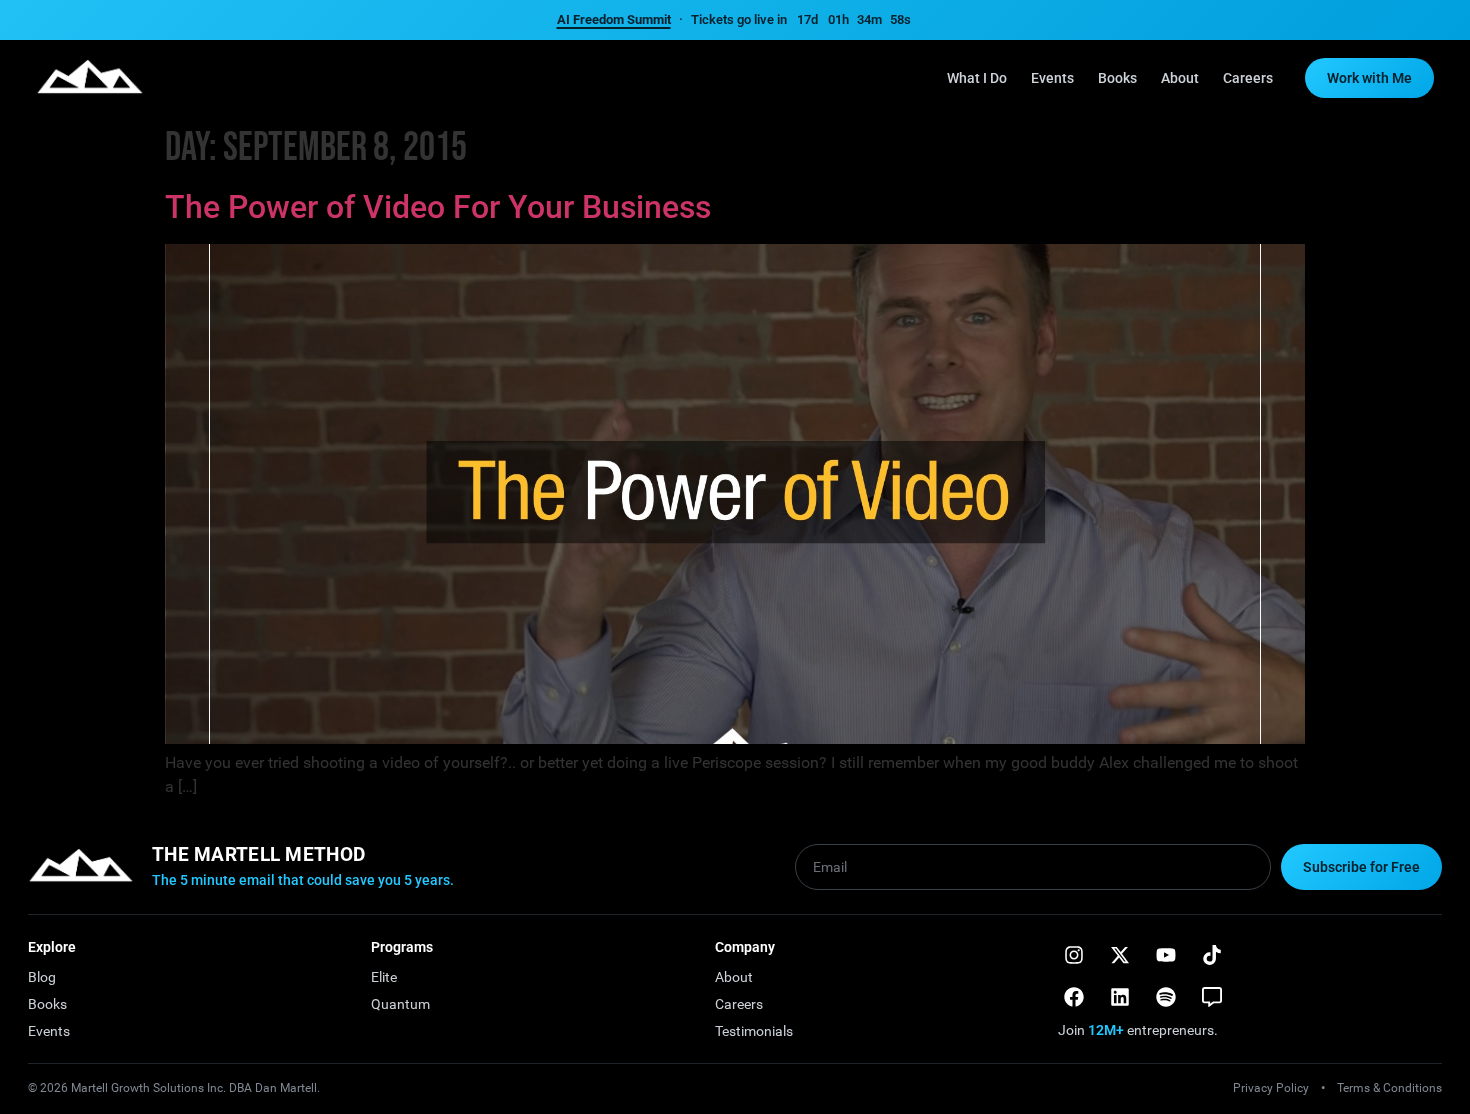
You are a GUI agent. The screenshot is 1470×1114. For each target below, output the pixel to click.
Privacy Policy (1271, 1088)
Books (1117, 78)
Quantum (400, 1004)
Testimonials (754, 1031)
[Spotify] (1166, 997)
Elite (384, 977)
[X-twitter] (1120, 955)
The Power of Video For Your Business (438, 207)
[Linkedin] (1120, 997)
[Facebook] (1074, 997)
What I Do (977, 78)
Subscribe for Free (1361, 867)
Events (1052, 78)
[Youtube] (1166, 955)
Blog (42, 977)
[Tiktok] (1212, 955)
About (1180, 78)
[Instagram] (1074, 955)
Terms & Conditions (1389, 1088)
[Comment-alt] (1212, 997)
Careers (1248, 78)
